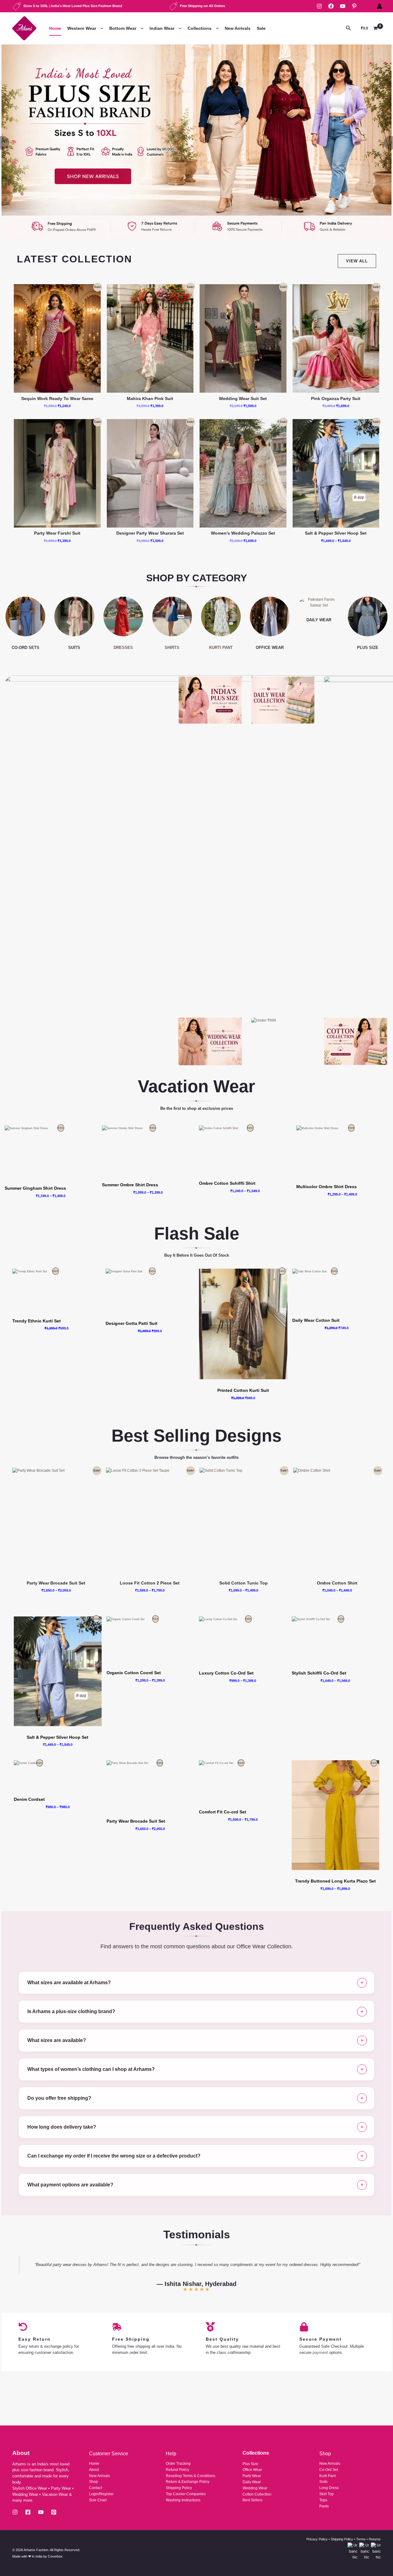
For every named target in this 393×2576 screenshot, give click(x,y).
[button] (100, 28)
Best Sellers (253, 2500)
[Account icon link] (379, 6)
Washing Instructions (183, 2500)
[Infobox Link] (196, 143)
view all (357, 261)
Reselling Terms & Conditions (191, 2476)
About (94, 2470)
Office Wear (252, 2470)
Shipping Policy (179, 2488)
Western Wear (82, 28)
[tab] (196, 1983)
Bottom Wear (123, 28)
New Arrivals (238, 28)
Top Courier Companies (186, 2494)
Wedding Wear (255, 2488)
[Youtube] (41, 2512)
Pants (324, 2506)
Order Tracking (178, 2464)
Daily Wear (252, 2482)
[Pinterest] (354, 6)
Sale (261, 28)
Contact (95, 2488)
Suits (323, 2482)
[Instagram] (319, 6)
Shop (93, 2482)
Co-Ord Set (329, 2470)
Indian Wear (162, 28)
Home (55, 28)
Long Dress (329, 2488)
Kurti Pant (327, 2476)
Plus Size (250, 2464)
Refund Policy (177, 2470)
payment (320, 2352)
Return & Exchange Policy (188, 2482)
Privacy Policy (317, 2539)
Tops (323, 2500)
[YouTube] (343, 6)
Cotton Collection (257, 2494)
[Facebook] (331, 6)
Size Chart (98, 2500)
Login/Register (101, 2494)
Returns (375, 2539)
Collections (200, 28)
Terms (361, 2539)
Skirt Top (327, 2494)
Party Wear (252, 2476)
